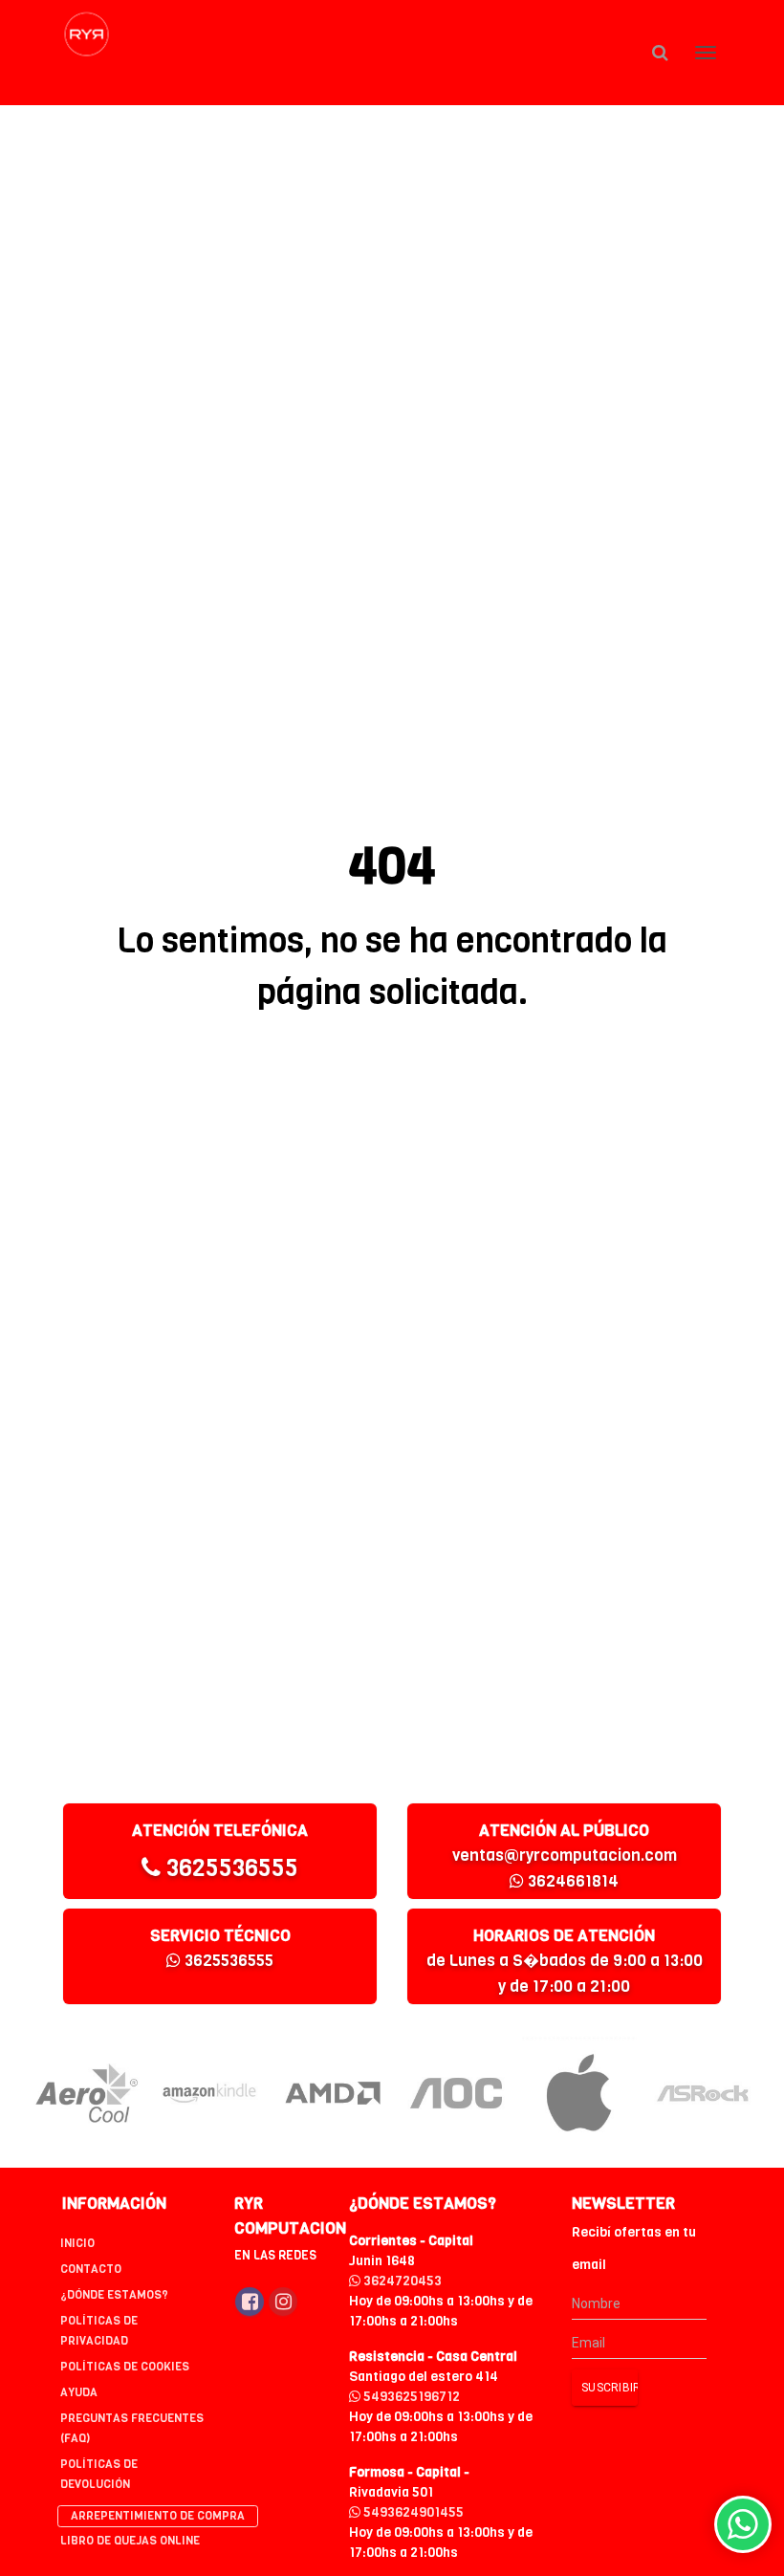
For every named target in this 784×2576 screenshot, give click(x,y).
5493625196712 (410, 2397)
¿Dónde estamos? (114, 2295)
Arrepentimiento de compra (158, 2516)
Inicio (77, 2243)
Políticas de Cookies (125, 2367)
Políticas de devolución (99, 2474)
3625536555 (229, 1868)
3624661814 (571, 1881)
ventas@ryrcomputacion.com (565, 1856)
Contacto (91, 2269)
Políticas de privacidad (99, 2331)
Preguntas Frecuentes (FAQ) (132, 2428)
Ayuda (79, 2392)
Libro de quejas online (130, 2541)
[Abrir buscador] (660, 53)
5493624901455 (412, 2512)
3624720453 (401, 2281)
